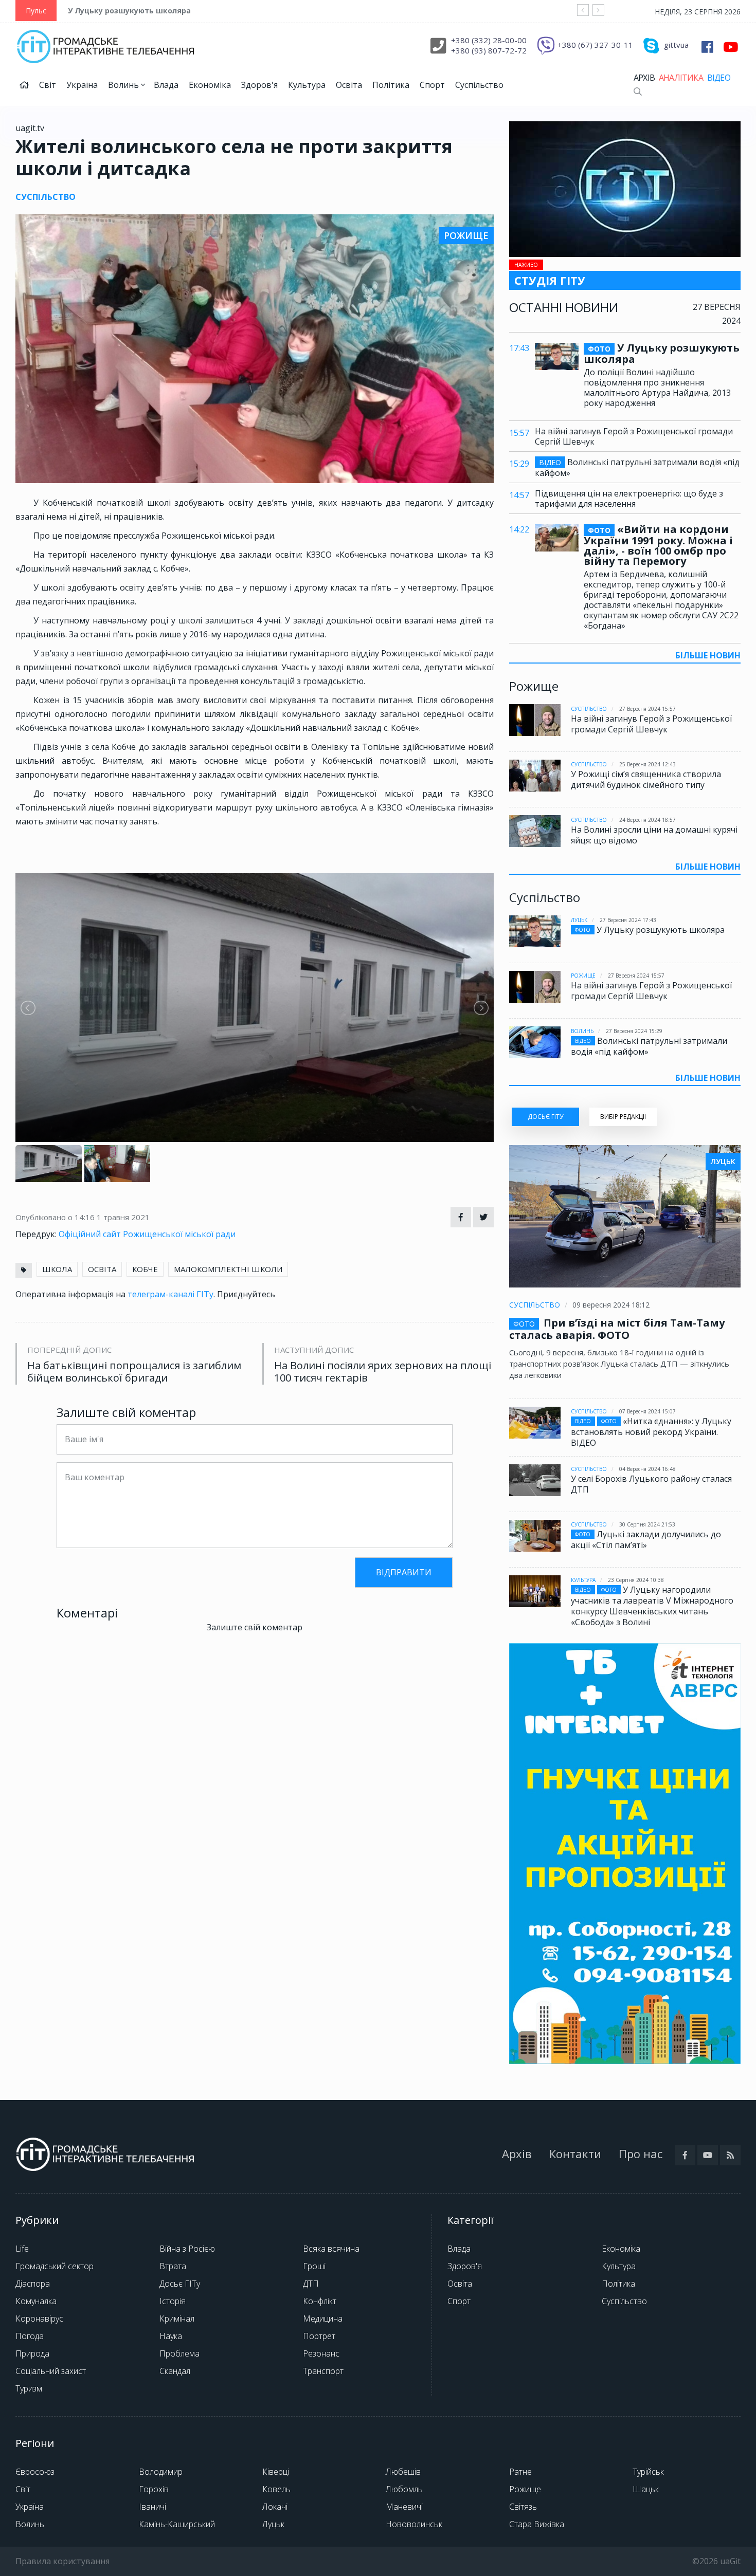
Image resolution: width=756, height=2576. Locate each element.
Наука (171, 2336)
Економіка (210, 85)
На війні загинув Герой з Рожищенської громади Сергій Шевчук (634, 436)
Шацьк (646, 2489)
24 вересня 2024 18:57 (647, 820)
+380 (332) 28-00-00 (489, 40)
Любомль (404, 2489)
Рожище (583, 976)
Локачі (275, 2507)
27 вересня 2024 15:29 (634, 1031)
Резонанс (321, 2353)
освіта (102, 1269)
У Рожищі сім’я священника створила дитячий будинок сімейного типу (646, 779)
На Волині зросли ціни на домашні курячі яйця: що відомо (654, 835)
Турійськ (648, 2472)
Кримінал (177, 2319)
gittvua (676, 45)
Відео (719, 78)
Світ (48, 85)
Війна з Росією (187, 2249)
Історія (173, 2301)
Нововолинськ (414, 2524)
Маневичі (404, 2507)
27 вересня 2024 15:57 (647, 709)
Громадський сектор (55, 2266)
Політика (391, 85)
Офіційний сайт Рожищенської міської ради (147, 1234)
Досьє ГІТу (180, 2284)
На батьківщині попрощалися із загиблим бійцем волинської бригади (134, 1372)
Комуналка (36, 2301)
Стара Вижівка (537, 2524)
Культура (307, 85)
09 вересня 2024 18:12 (611, 1305)
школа (57, 1269)
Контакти (575, 2154)
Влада (166, 85)
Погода (30, 2336)
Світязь (523, 2507)
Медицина (323, 2319)
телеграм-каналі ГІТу (170, 1294)
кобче (145, 1269)
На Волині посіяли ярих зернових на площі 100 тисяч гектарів (383, 1372)
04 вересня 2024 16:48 (647, 1469)
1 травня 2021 (123, 1217)
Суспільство (479, 85)
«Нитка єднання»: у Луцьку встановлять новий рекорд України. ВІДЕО (651, 1432)
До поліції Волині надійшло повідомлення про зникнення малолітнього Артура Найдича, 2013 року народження (657, 388)
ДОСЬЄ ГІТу (545, 1117)
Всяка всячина (331, 2249)
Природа (32, 2353)
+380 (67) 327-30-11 (595, 45)
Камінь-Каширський (177, 2524)
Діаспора (33, 2284)
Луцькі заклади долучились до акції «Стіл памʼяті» (646, 1540)
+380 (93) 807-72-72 (489, 50)
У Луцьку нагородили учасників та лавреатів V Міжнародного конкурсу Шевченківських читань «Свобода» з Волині (652, 1606)
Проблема (179, 2353)
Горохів (154, 2489)
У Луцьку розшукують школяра (129, 11)
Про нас (641, 2154)
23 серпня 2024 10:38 (636, 1580)
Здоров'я (259, 85)
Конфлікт (320, 2301)
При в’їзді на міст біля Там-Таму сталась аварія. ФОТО (617, 1329)
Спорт (432, 85)
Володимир (161, 2472)
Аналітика (681, 78)
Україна (82, 85)
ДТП (311, 2284)
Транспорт (323, 2371)
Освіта (349, 85)
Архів (644, 78)
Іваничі (152, 2507)
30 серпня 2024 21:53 (647, 1524)
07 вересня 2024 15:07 (647, 1411)
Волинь (124, 85)
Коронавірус (39, 2319)
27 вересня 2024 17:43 (628, 920)
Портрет (319, 2336)
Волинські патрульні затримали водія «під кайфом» (637, 467)
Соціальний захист (51, 2371)
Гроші (314, 2266)
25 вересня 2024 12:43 (647, 764)
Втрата (173, 2266)
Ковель (276, 2489)
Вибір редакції (623, 1117)
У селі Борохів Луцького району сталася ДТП (651, 1484)
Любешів (403, 2472)
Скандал (175, 2371)
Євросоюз (35, 2472)
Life (22, 2249)
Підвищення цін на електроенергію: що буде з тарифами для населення (629, 499)
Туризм (29, 2388)
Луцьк (579, 920)
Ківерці (276, 2472)
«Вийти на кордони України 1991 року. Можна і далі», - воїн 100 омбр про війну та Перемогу (658, 545)
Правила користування (62, 2561)
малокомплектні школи (228, 1269)
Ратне (520, 2472)
